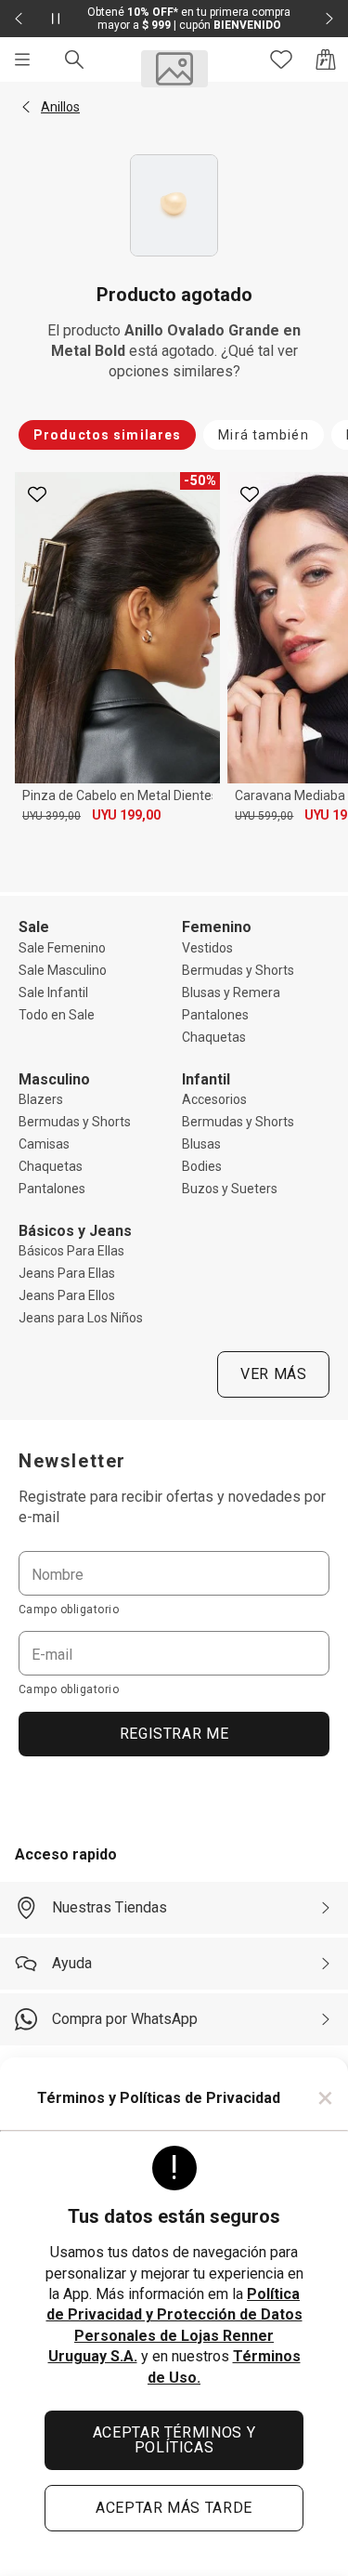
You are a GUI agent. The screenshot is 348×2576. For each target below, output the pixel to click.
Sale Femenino (62, 948)
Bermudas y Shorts (238, 970)
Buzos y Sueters (230, 1189)
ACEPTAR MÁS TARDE (174, 2508)
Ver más (273, 1374)
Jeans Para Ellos (67, 1295)
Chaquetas (214, 1037)
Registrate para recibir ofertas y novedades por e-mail (172, 1507)
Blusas (201, 1144)
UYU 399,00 (52, 816)
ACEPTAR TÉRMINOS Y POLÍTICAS (174, 2440)
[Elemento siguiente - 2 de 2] (329, 19)
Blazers (41, 1099)
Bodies (202, 1166)
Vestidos (207, 948)
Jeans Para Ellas (67, 1273)
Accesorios (214, 1099)
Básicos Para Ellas (71, 1251)
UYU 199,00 (126, 815)
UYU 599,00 (264, 816)
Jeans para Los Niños (81, 1318)
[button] (26, 107)
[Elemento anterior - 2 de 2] (19, 19)
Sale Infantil (53, 992)
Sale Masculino (63, 970)
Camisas (44, 1144)
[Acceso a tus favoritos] (281, 59)
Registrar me (174, 1734)
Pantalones (215, 1015)
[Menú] (22, 59)
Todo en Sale (57, 1015)
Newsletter (72, 1461)
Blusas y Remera (231, 992)
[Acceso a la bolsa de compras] (326, 59)
